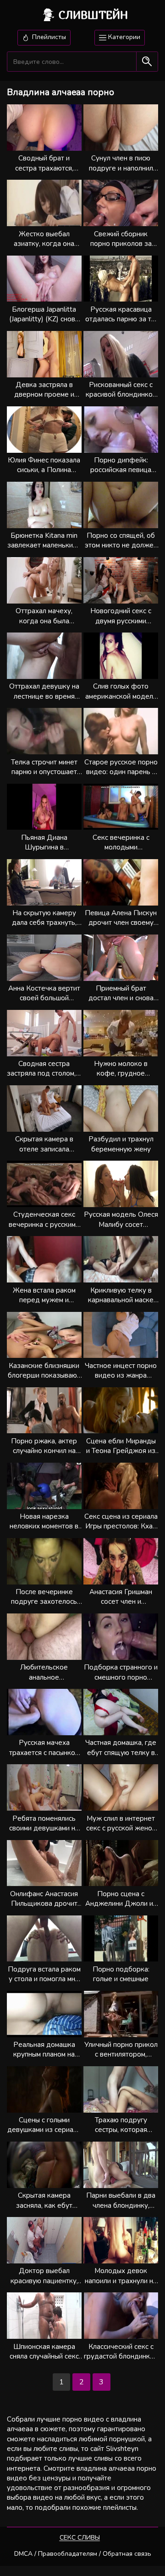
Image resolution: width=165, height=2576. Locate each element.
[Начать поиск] (147, 62)
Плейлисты (48, 37)
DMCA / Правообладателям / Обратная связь (83, 2554)
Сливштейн (93, 15)
